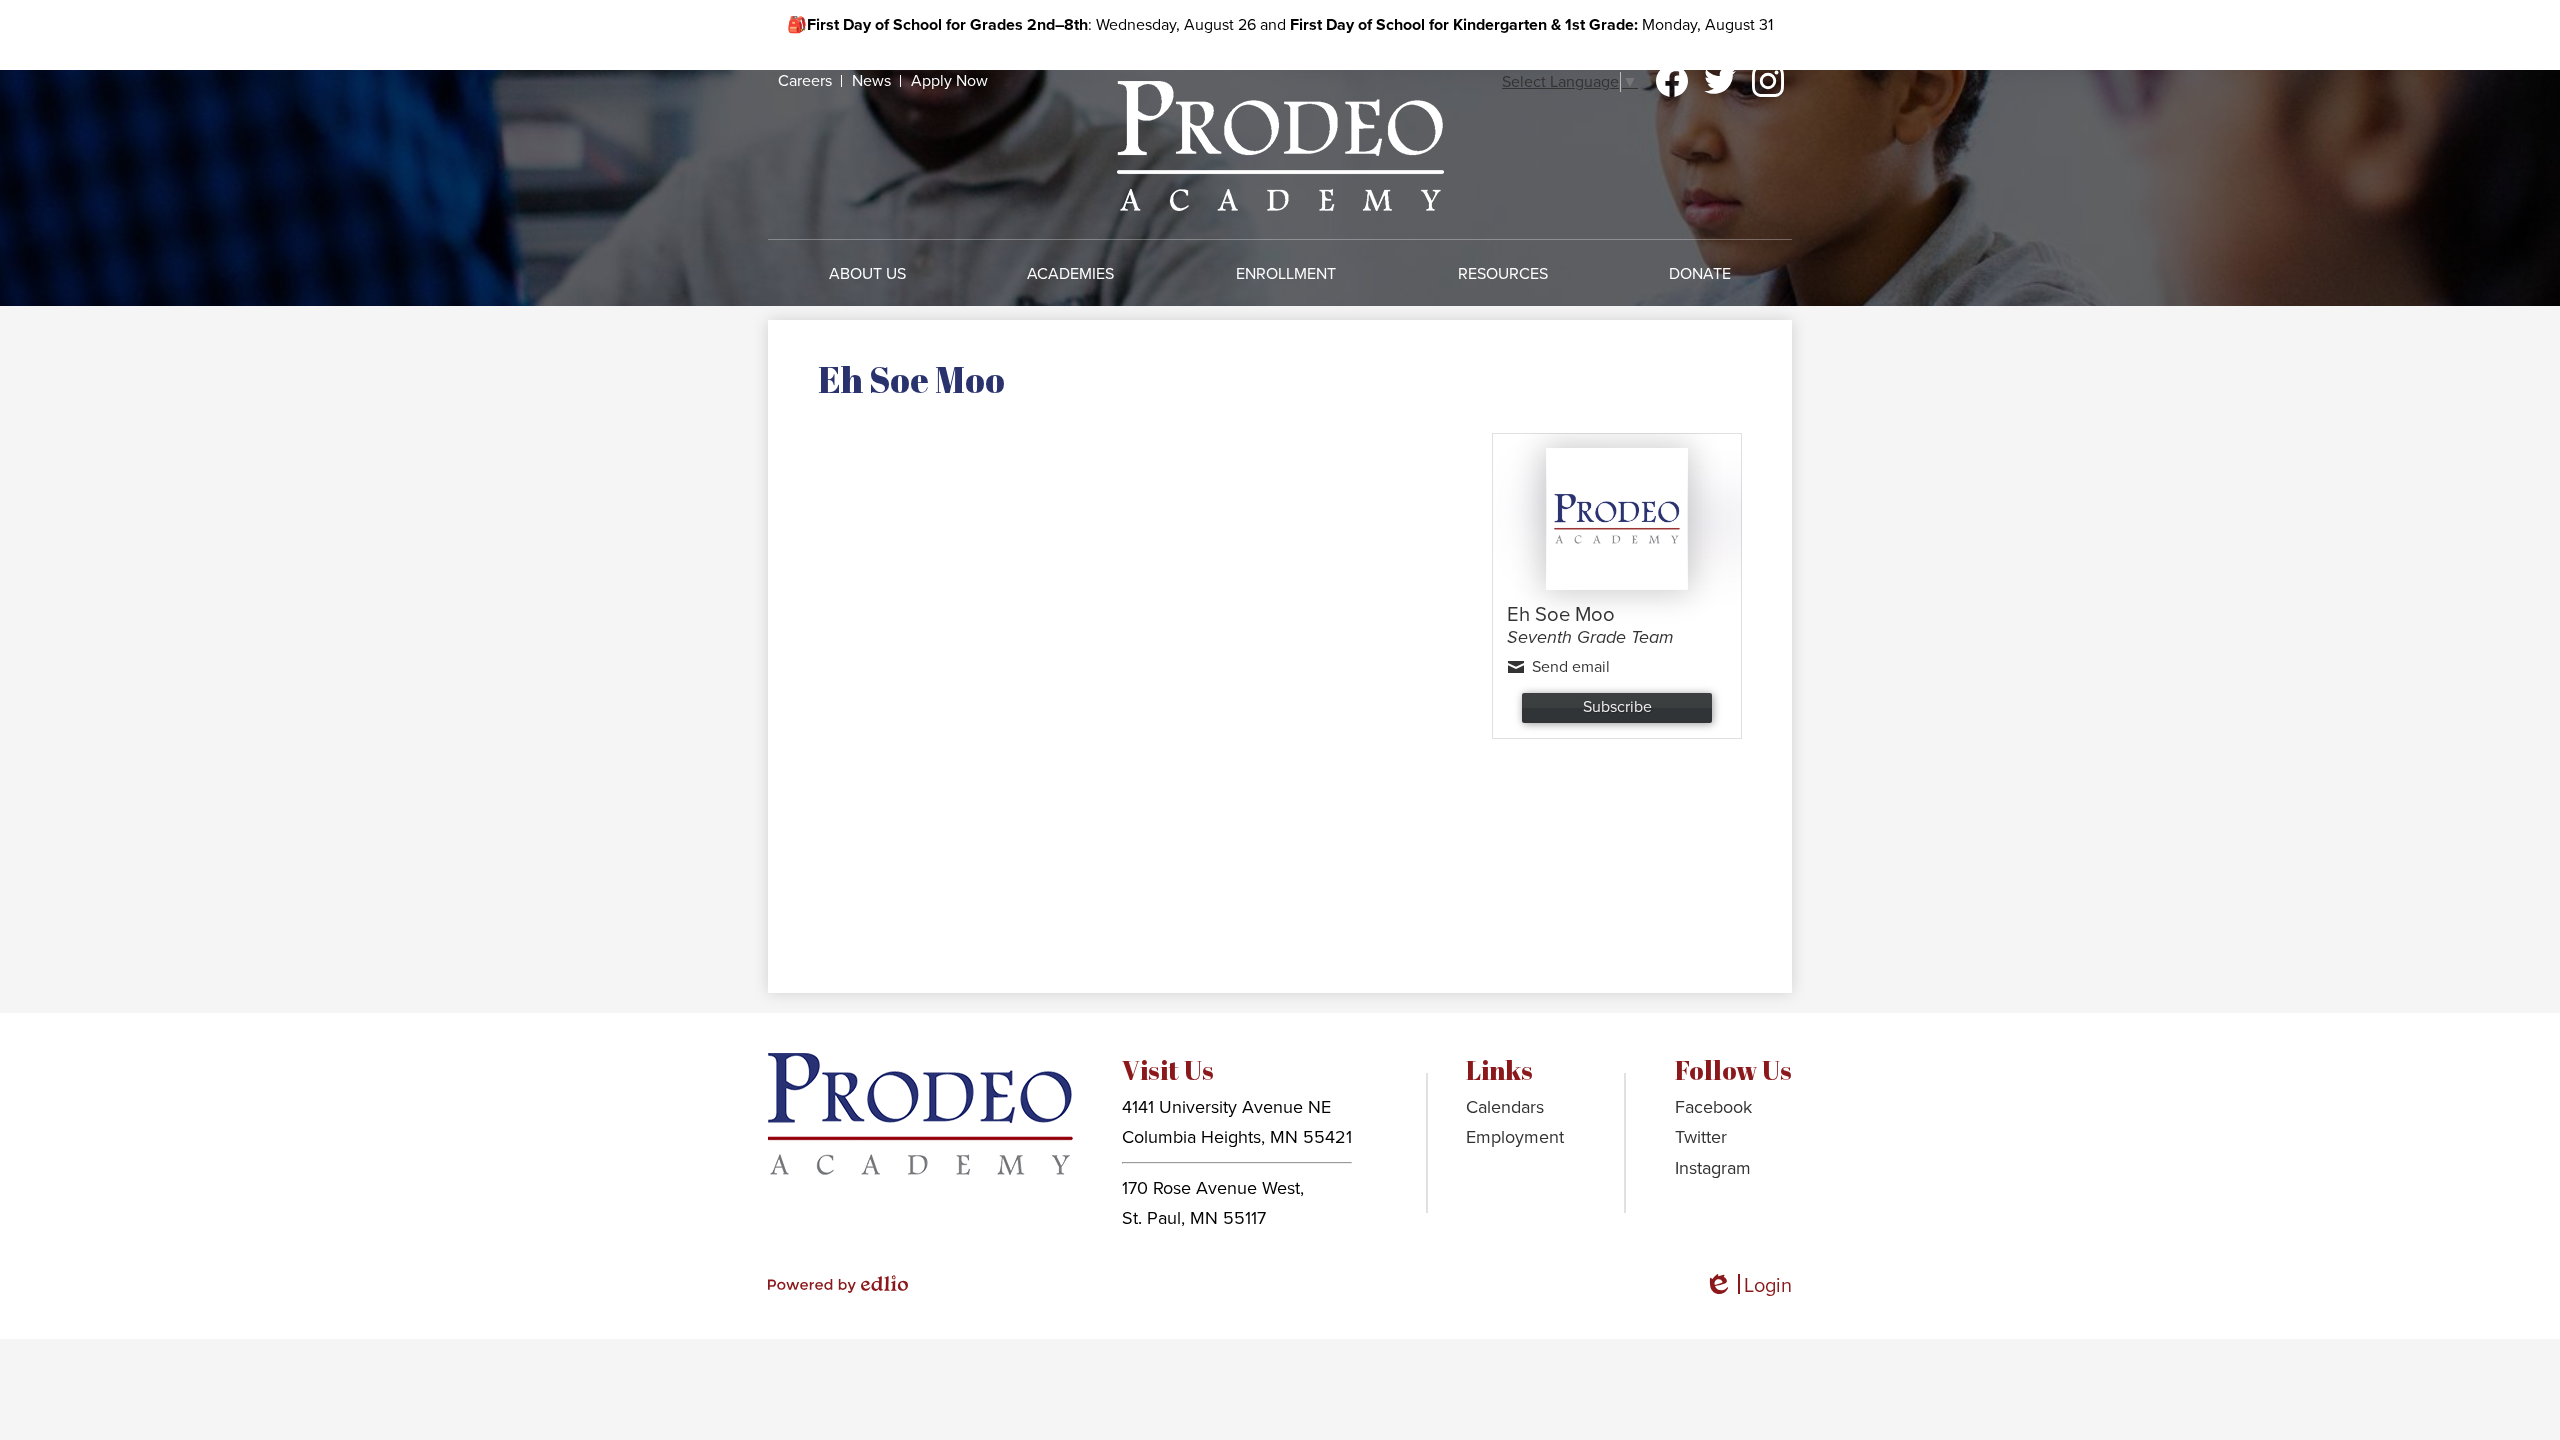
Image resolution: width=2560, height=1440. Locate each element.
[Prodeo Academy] (1280, 145)
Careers (805, 81)
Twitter (1720, 81)
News (871, 81)
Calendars (1505, 1107)
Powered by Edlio (838, 1284)
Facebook (1672, 81)
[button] (867, 274)
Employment (1515, 1137)
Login (1748, 1286)
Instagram (1768, 81)
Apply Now (949, 81)
